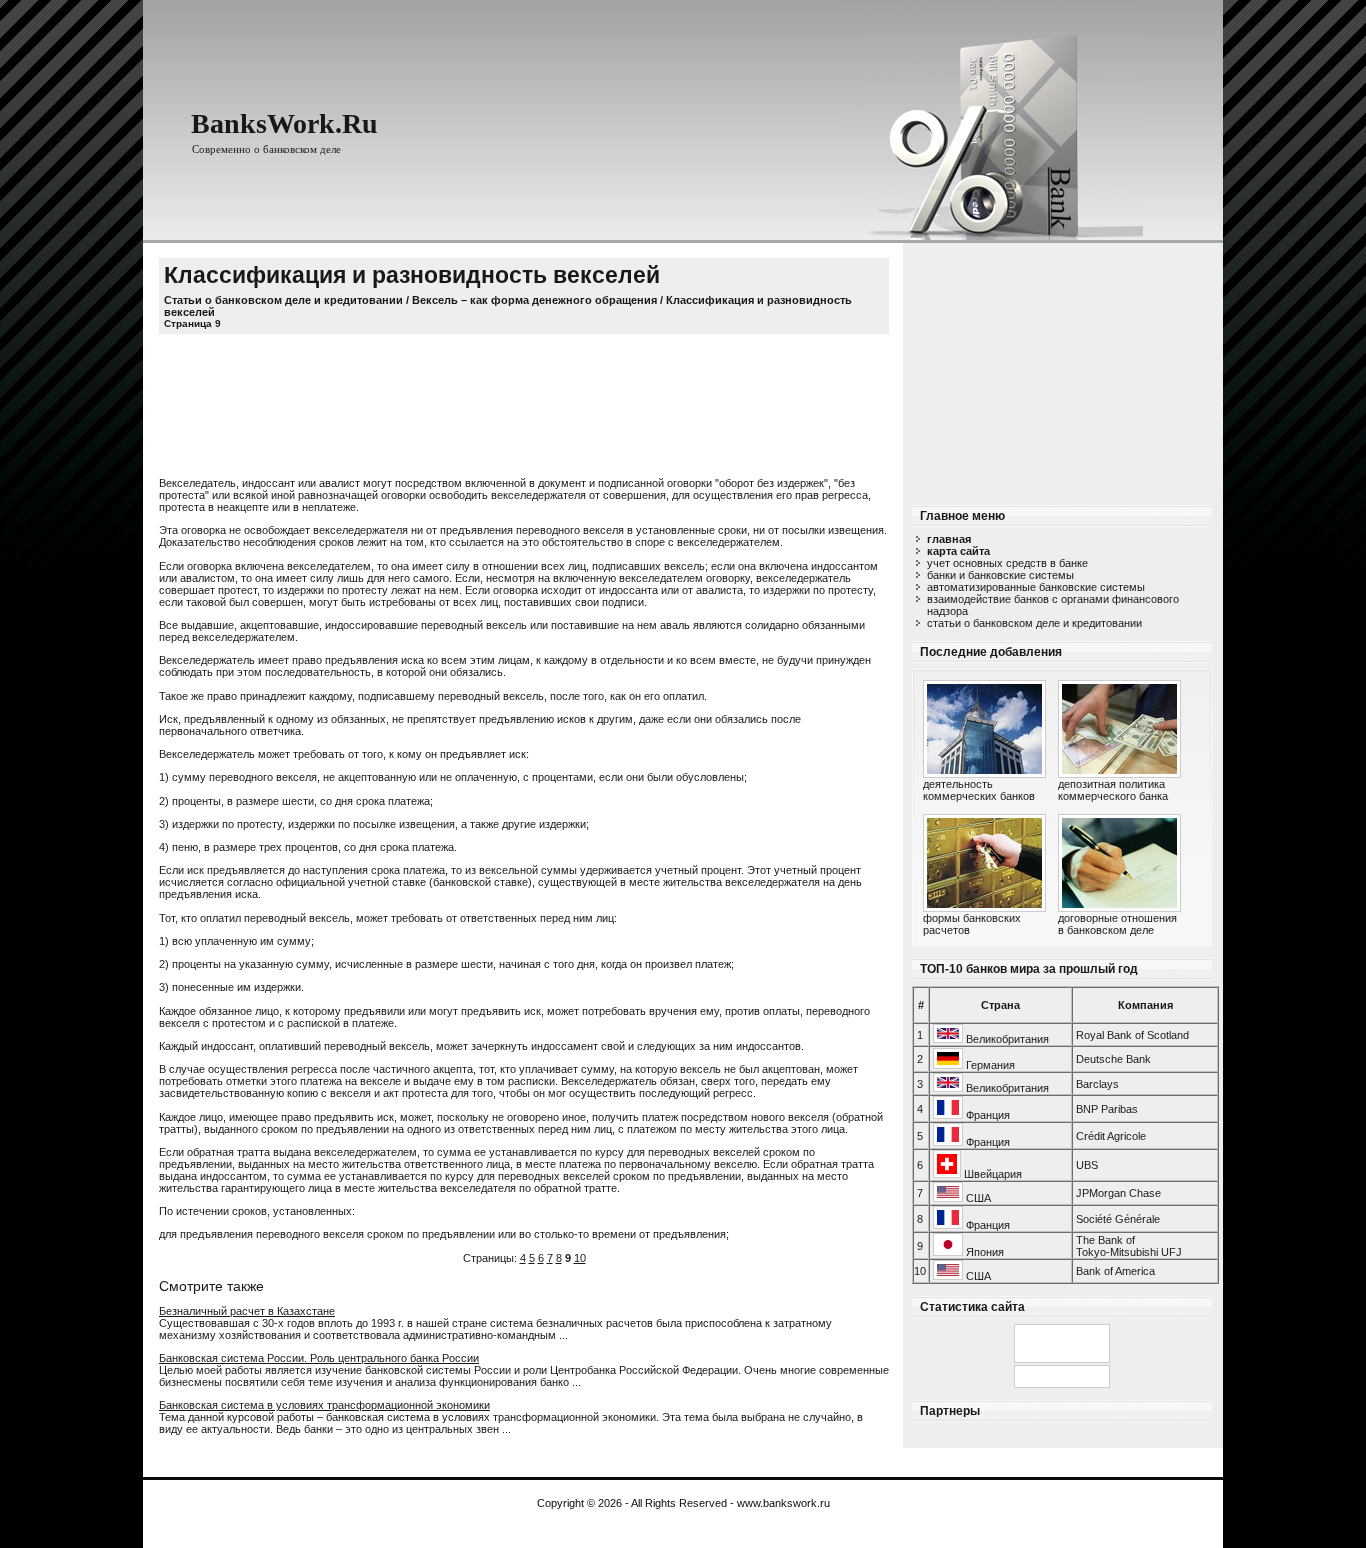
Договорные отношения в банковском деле (1117, 924)
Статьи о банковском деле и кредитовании (1034, 623)
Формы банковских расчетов (972, 924)
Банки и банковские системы (1000, 575)
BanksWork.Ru (284, 123)
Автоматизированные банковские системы (1036, 587)
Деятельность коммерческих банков (979, 790)
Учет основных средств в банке (1007, 563)
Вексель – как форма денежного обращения (534, 300)
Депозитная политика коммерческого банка (1113, 790)
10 (580, 1258)
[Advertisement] (1062, 368)
